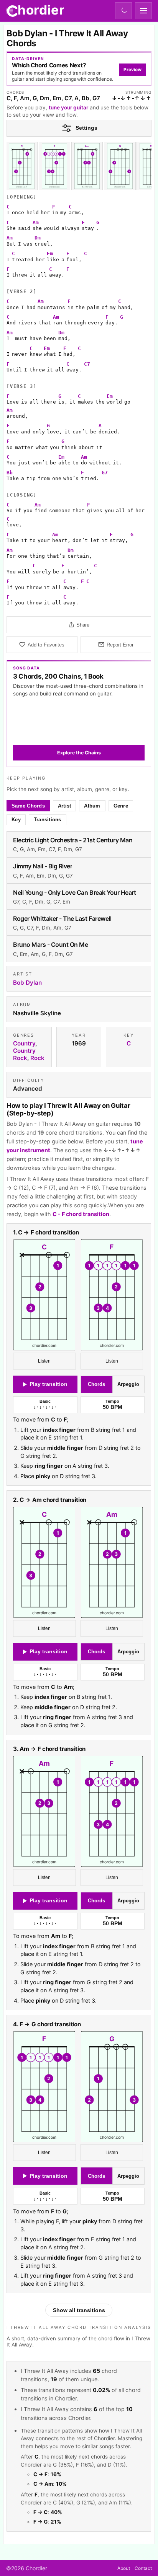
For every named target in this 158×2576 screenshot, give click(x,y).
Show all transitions (79, 2310)
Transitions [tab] (48, 820)
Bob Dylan (27, 983)
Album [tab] (92, 806)
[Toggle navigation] (143, 11)
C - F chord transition (81, 1214)
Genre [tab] (121, 806)
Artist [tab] (65, 806)
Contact (143, 2568)
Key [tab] (16, 820)
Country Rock (24, 1054)
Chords (97, 1385)
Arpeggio (129, 1385)
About (124, 2568)
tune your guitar (68, 107)
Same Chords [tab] (28, 806)
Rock (37, 1058)
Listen (45, 1361)
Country (24, 1043)
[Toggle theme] (123, 11)
